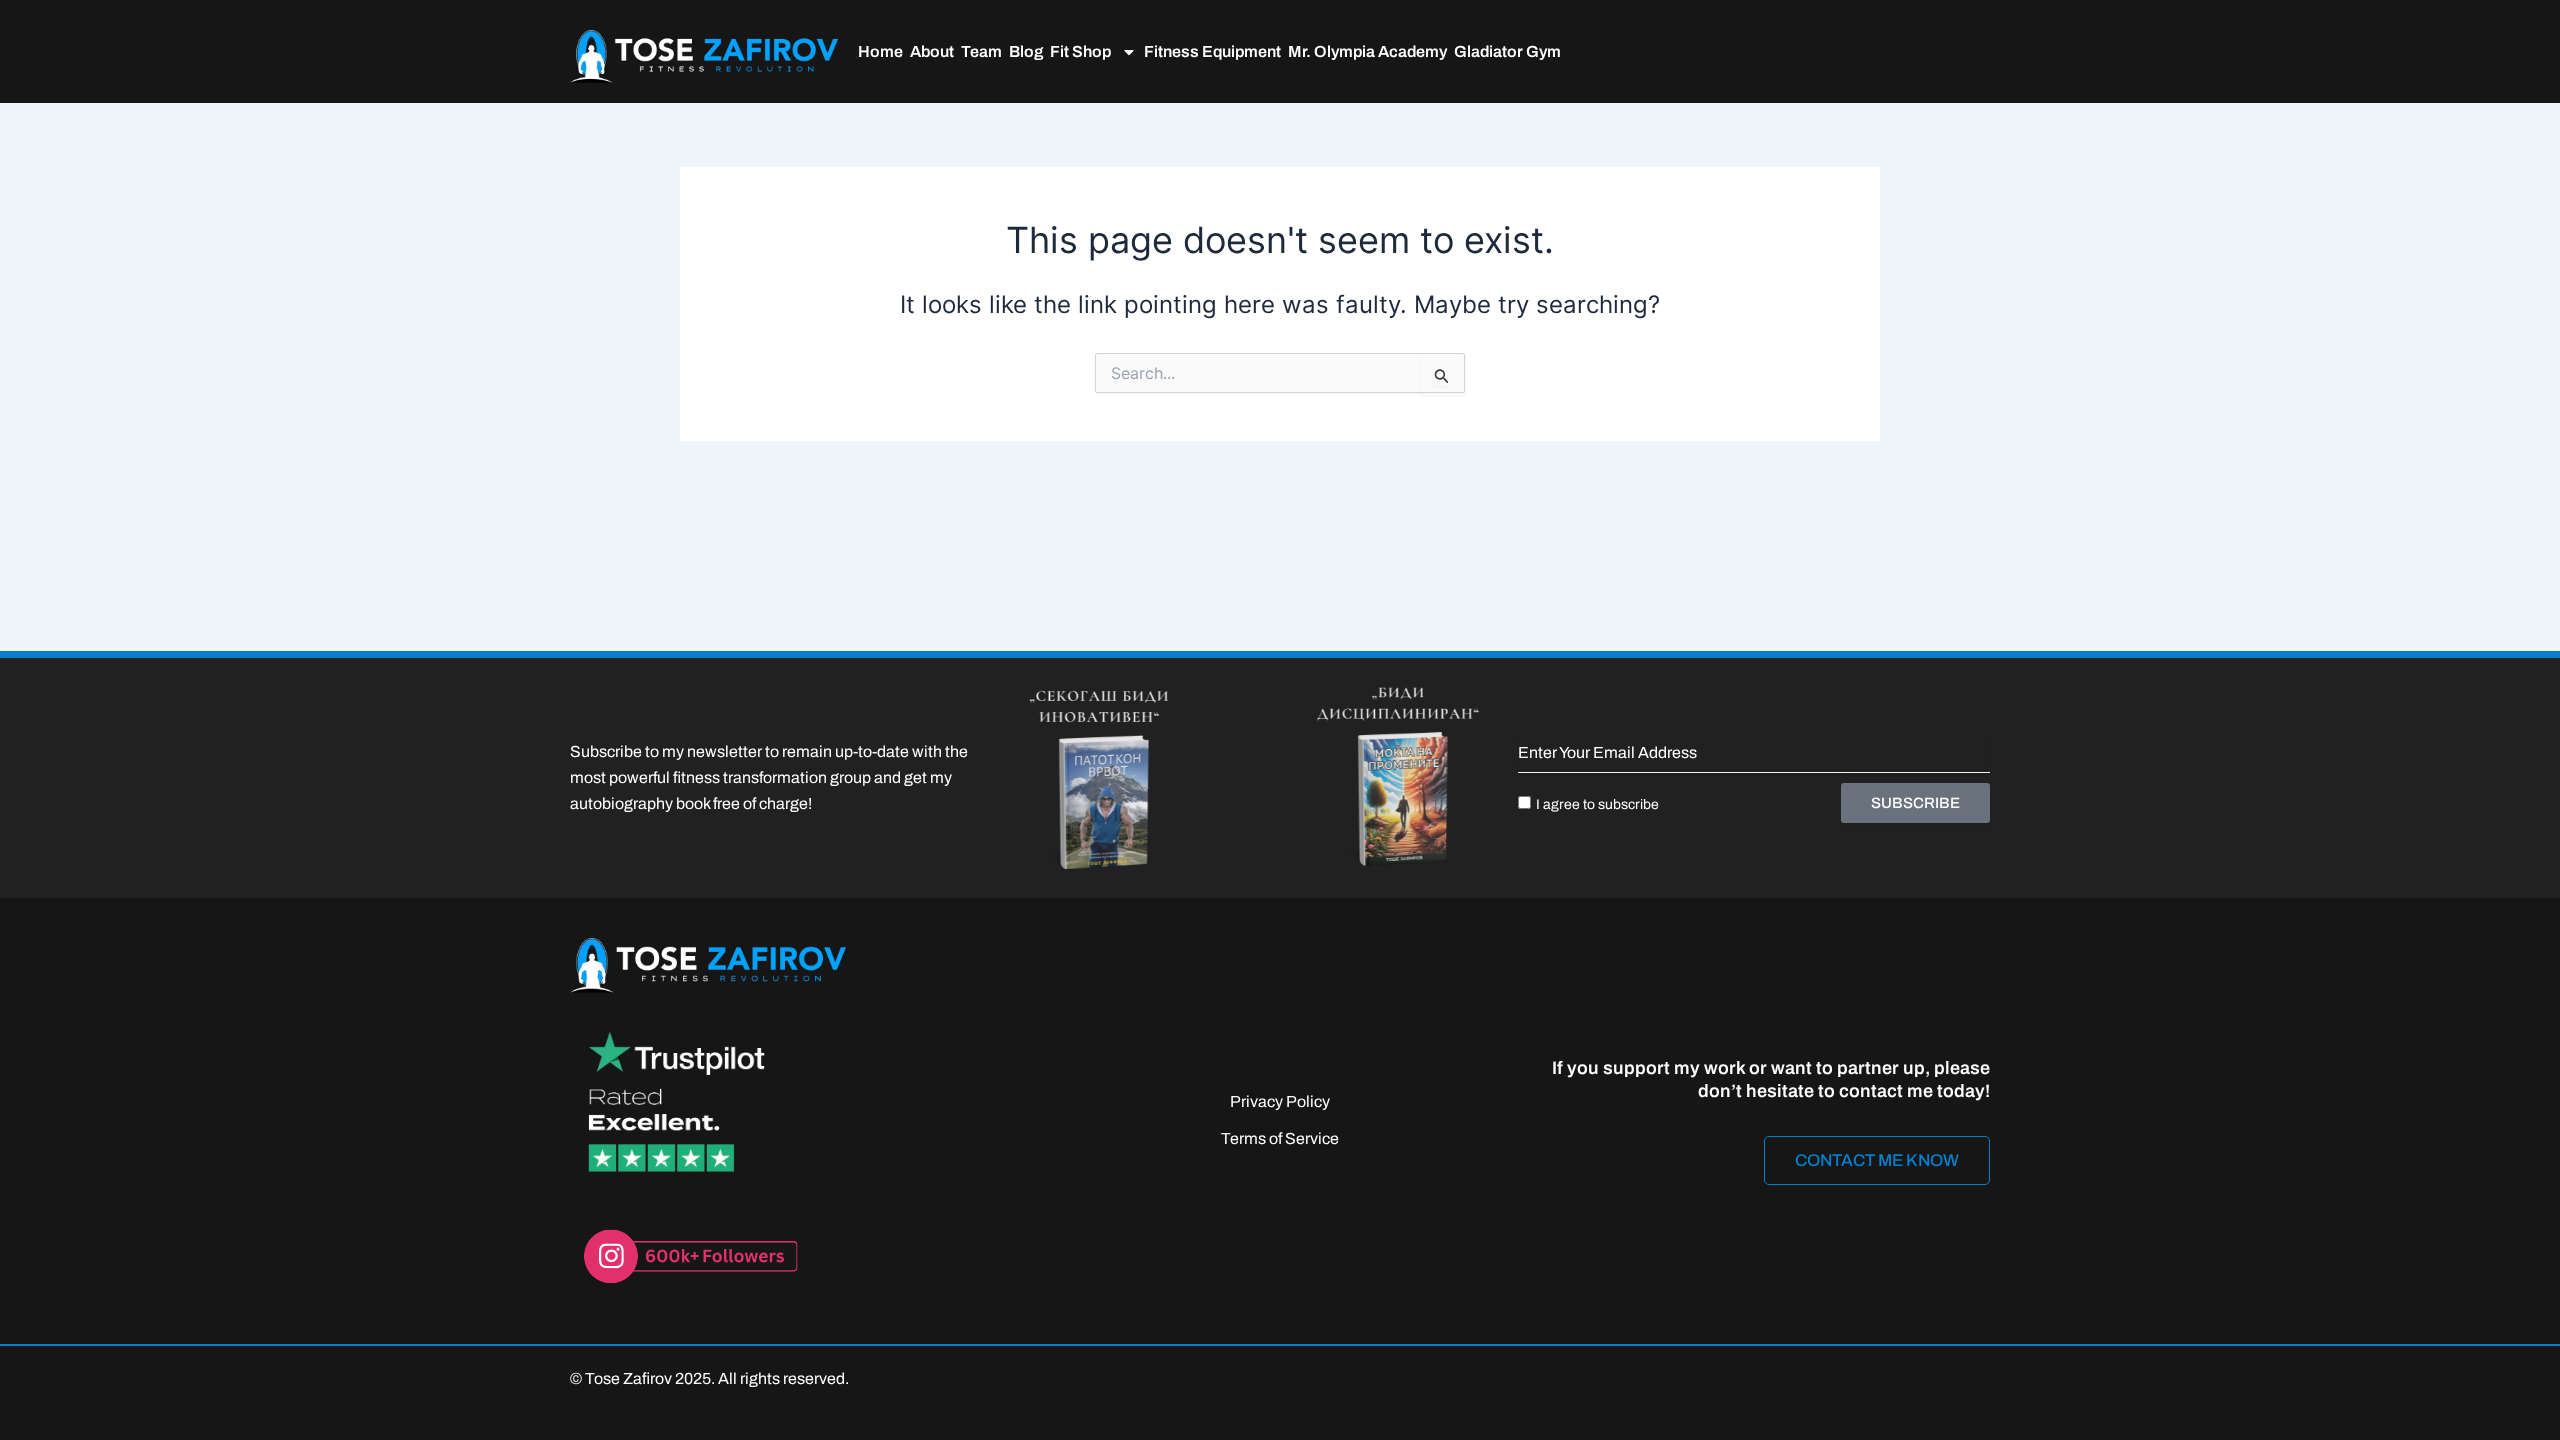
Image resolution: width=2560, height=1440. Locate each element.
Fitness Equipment (1212, 51)
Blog (1026, 51)
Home (880, 51)
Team (981, 51)
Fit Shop (1080, 51)
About (932, 51)
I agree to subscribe (1597, 804)
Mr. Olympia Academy (1367, 51)
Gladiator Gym (1507, 51)
